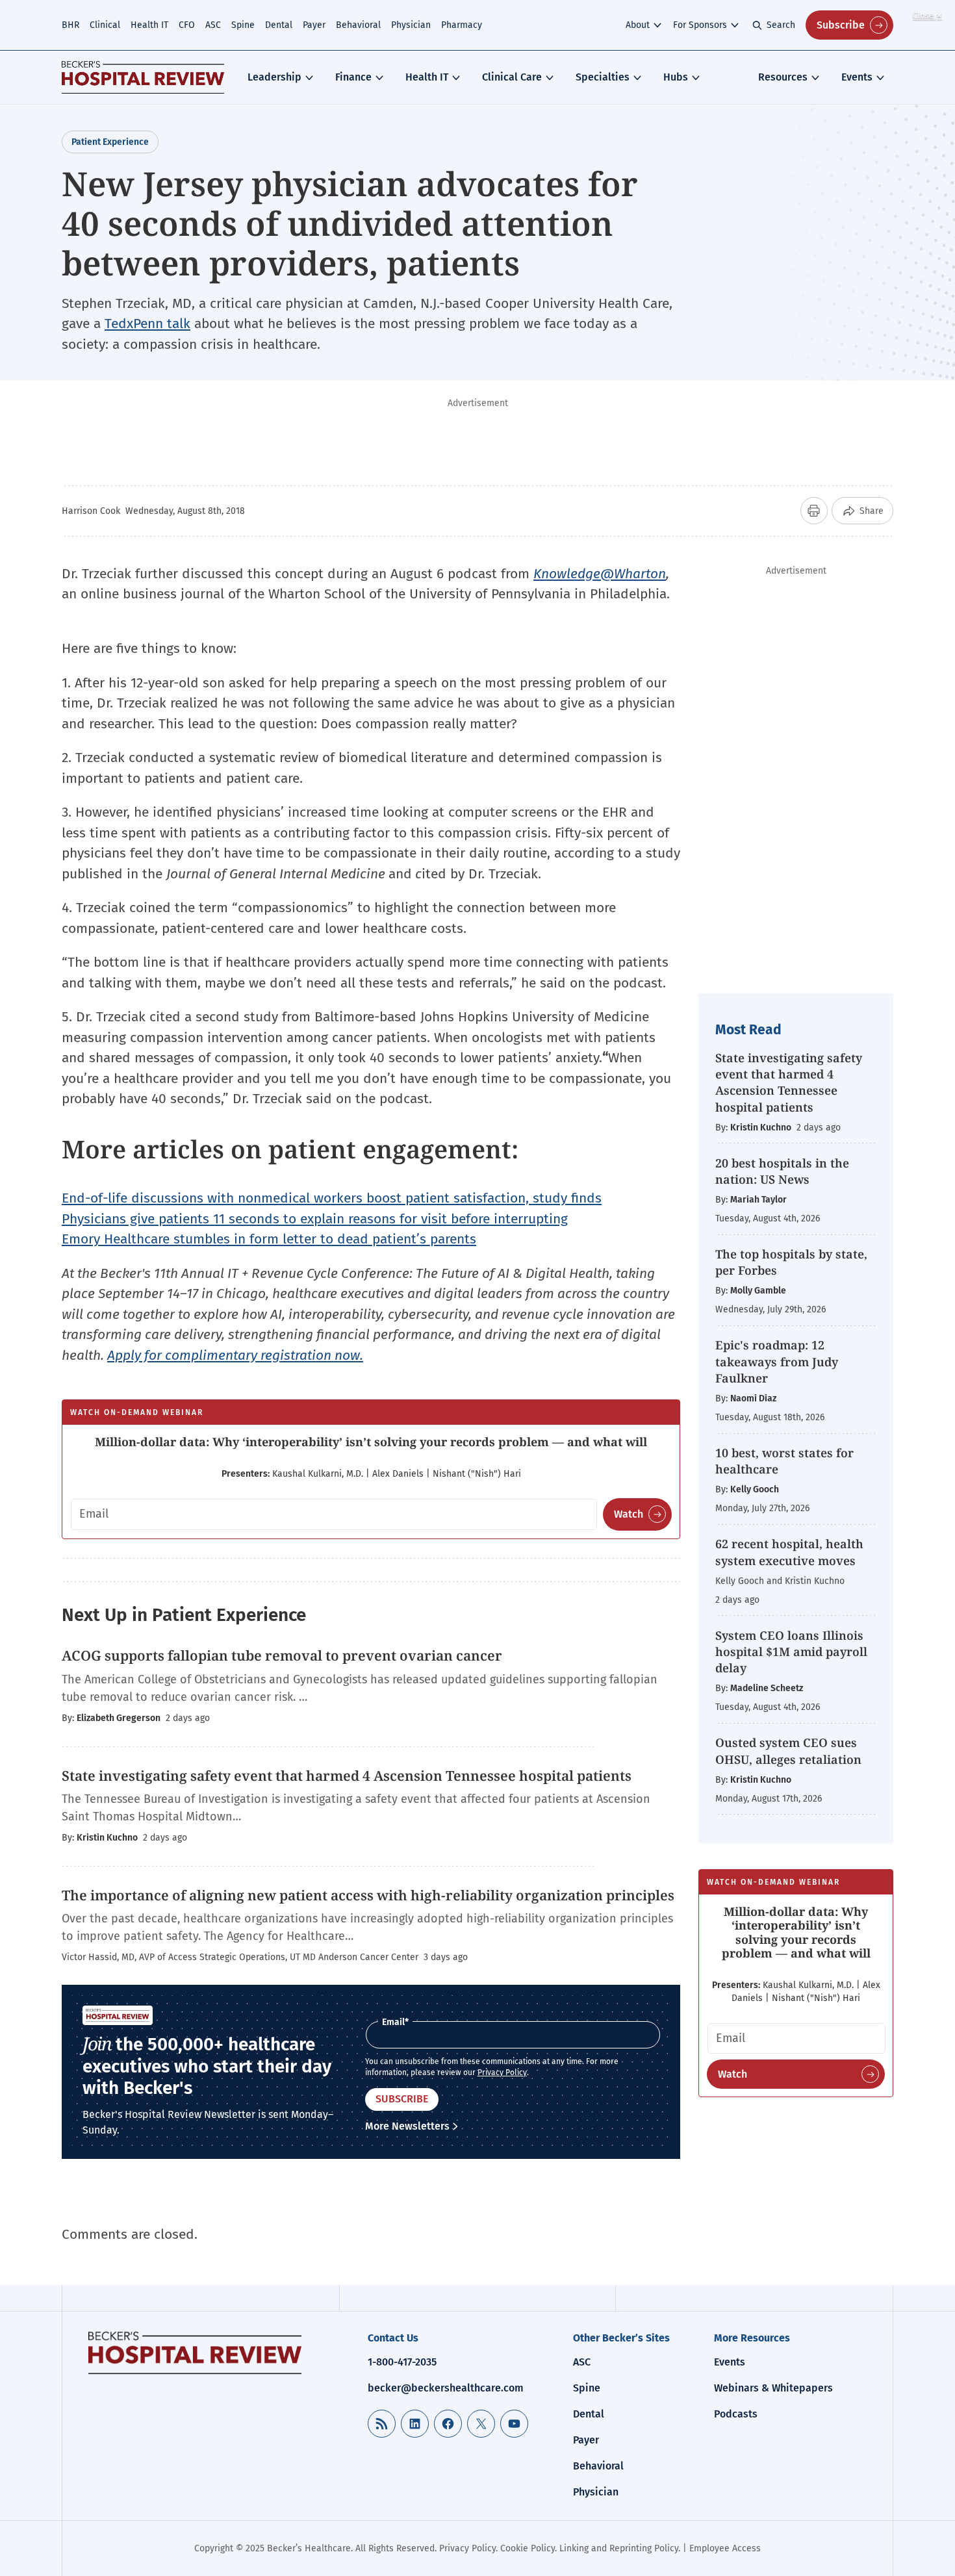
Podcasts (736, 2414)
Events (857, 77)
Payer (314, 25)
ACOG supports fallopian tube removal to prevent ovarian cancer (282, 1655)
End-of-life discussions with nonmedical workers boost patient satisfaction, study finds (332, 1198)
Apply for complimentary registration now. (235, 1355)
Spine (243, 25)
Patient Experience (110, 142)
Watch (629, 1514)
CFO (187, 25)
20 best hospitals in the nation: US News (782, 1171)
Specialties (603, 77)
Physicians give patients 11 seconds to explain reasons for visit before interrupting (315, 1219)
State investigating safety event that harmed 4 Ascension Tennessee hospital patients (789, 1082)
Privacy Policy (502, 2072)
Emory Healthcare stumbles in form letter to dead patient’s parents (269, 1239)
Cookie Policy (528, 2548)
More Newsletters (407, 2126)
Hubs (676, 77)
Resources (783, 77)
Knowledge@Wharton (600, 574)
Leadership (274, 77)
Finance (353, 77)
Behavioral (358, 25)
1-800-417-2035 (402, 2362)
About (638, 25)
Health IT (149, 25)
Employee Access (725, 2548)
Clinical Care (512, 77)
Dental (279, 25)
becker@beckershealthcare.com (446, 2388)
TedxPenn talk (147, 324)
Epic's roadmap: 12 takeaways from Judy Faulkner (777, 1361)
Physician (411, 25)
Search (781, 25)
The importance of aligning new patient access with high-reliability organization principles (368, 1895)
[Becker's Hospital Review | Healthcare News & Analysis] (143, 77)
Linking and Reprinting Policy (619, 2548)
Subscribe (841, 25)
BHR (70, 25)
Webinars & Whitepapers (773, 2388)
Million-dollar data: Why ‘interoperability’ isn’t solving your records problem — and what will (371, 1442)
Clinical (105, 25)
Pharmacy (462, 25)
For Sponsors (700, 25)
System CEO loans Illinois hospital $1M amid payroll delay (791, 1651)
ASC (213, 25)
